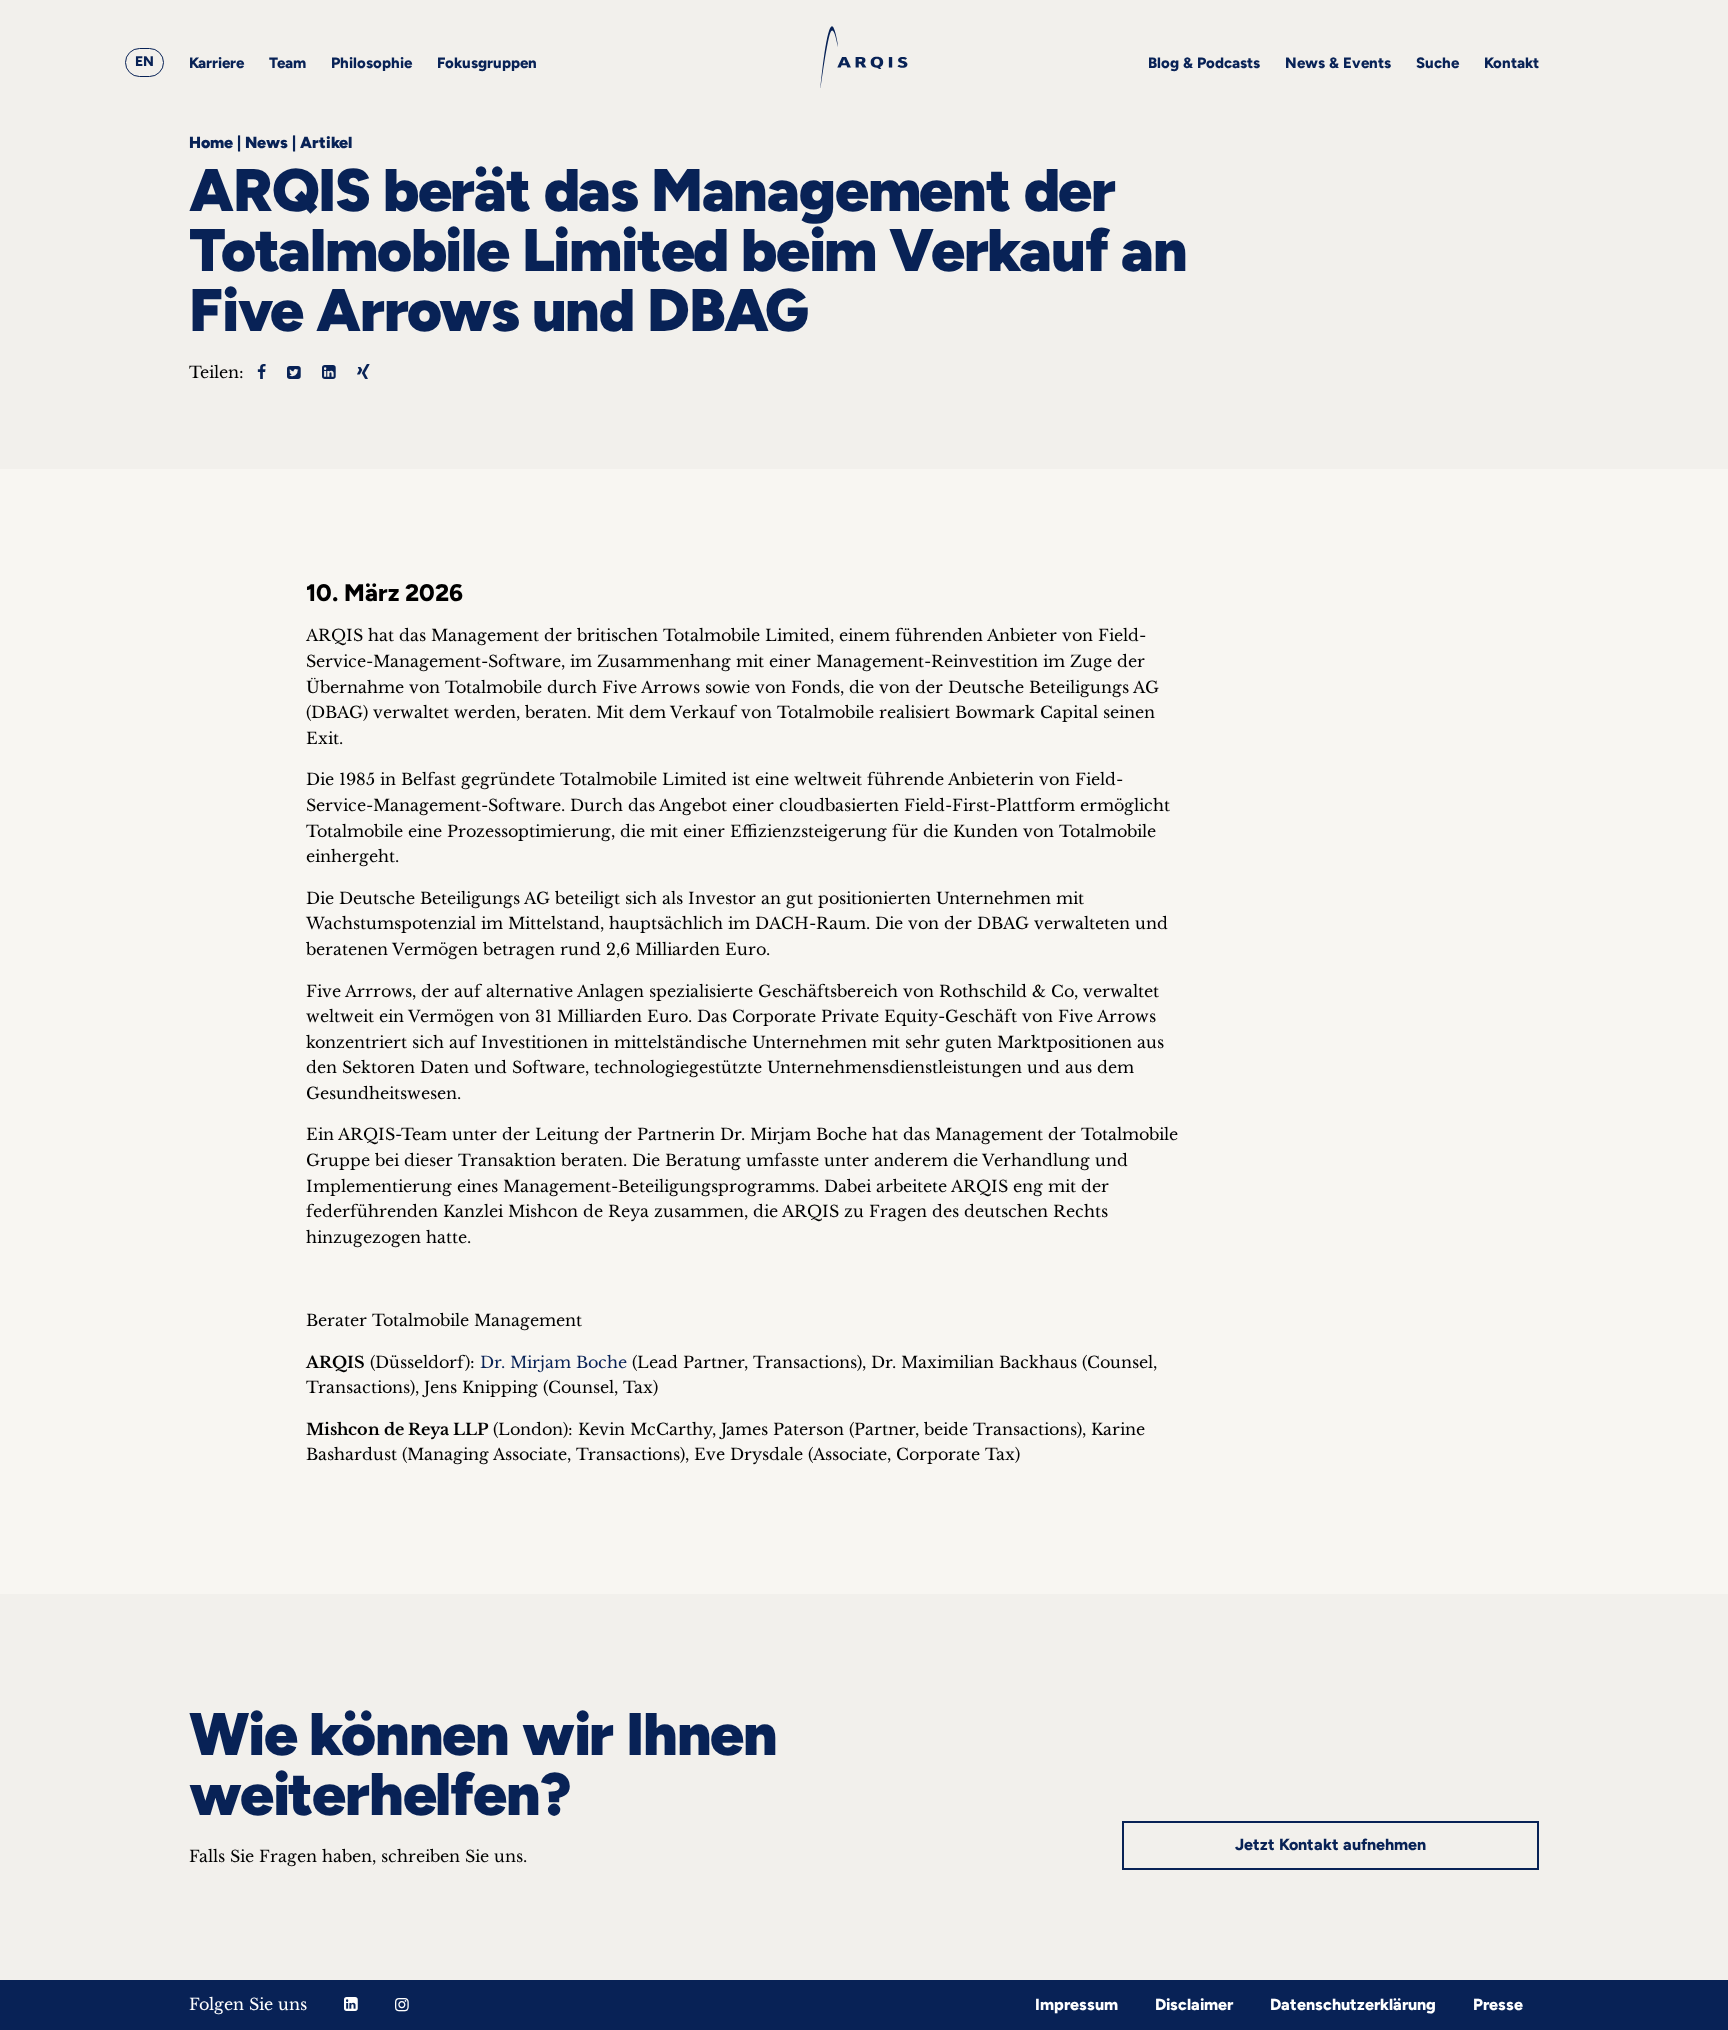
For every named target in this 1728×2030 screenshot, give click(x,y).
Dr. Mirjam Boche (553, 1362)
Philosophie (371, 63)
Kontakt (1511, 63)
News (266, 142)
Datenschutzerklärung (1353, 2004)
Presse (1498, 2004)
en (144, 61)
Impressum (1076, 2004)
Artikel (326, 142)
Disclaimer (1194, 2004)
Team (287, 63)
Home (211, 142)
